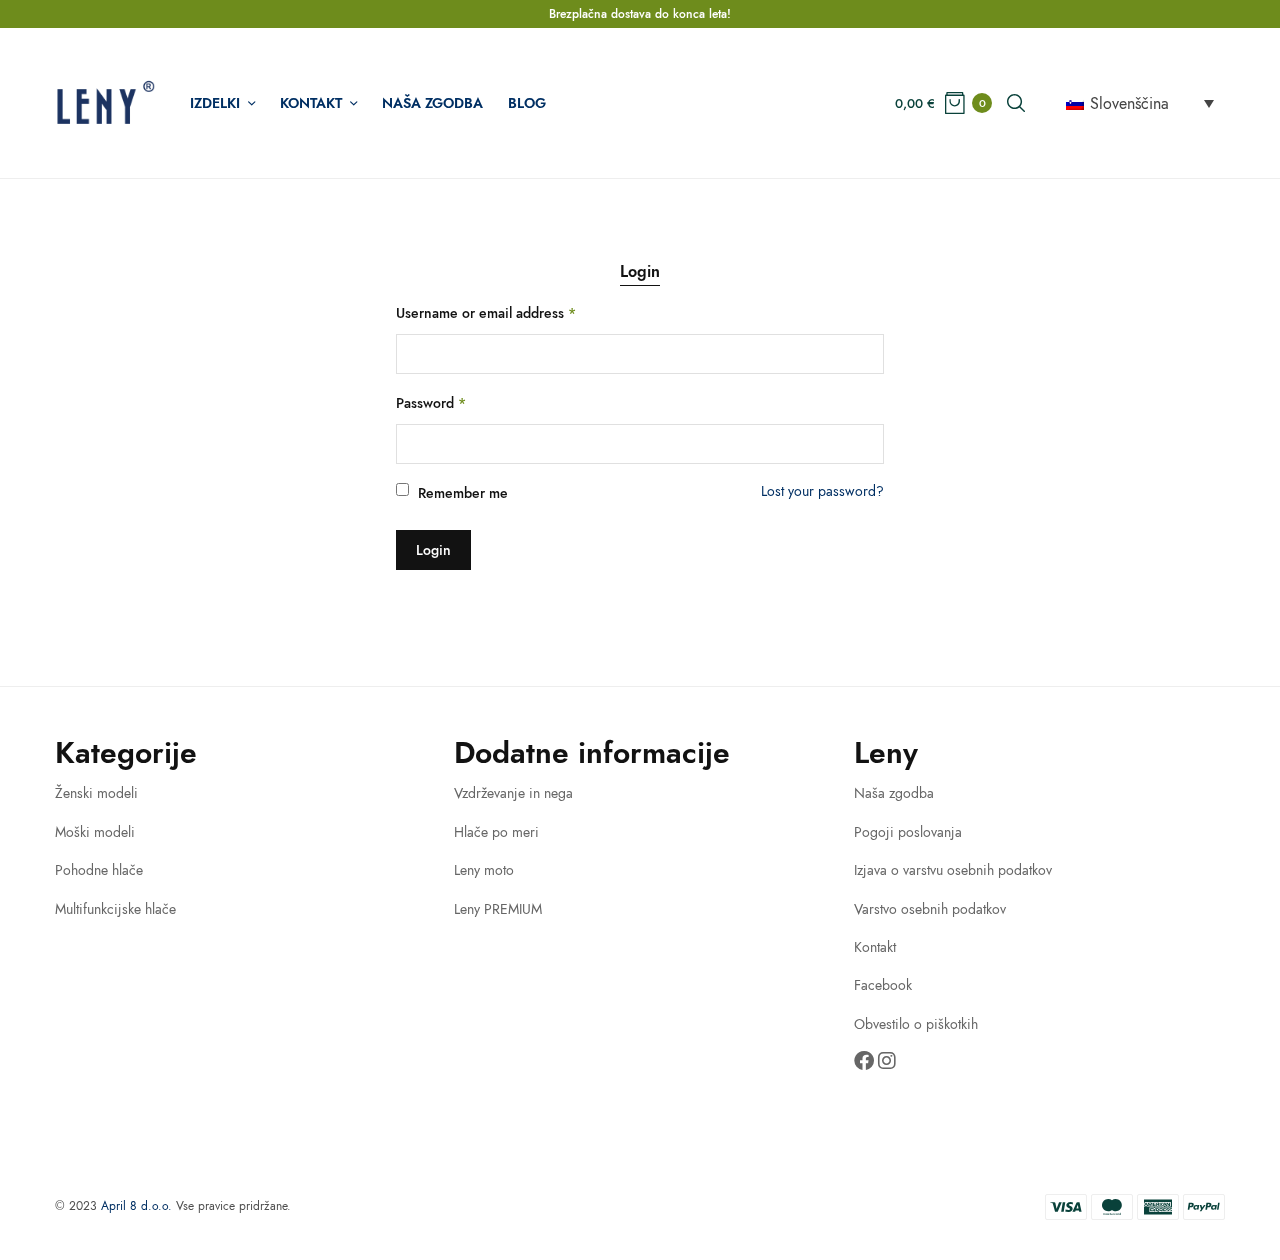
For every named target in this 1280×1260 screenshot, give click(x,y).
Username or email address (486, 313)
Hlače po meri (496, 832)
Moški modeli (95, 832)
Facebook (883, 985)
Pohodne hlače (99, 870)
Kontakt (311, 103)
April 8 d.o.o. (136, 1206)
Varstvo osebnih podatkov (930, 909)
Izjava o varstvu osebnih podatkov (953, 870)
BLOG (527, 103)
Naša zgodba (432, 103)
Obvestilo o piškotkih (916, 1024)
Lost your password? (822, 491)
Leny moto (484, 870)
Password (431, 403)
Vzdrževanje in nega (513, 793)
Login (640, 271)
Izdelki (215, 103)
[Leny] (105, 103)
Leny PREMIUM (498, 909)
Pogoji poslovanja (908, 832)
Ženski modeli (96, 793)
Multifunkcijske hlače (115, 909)
